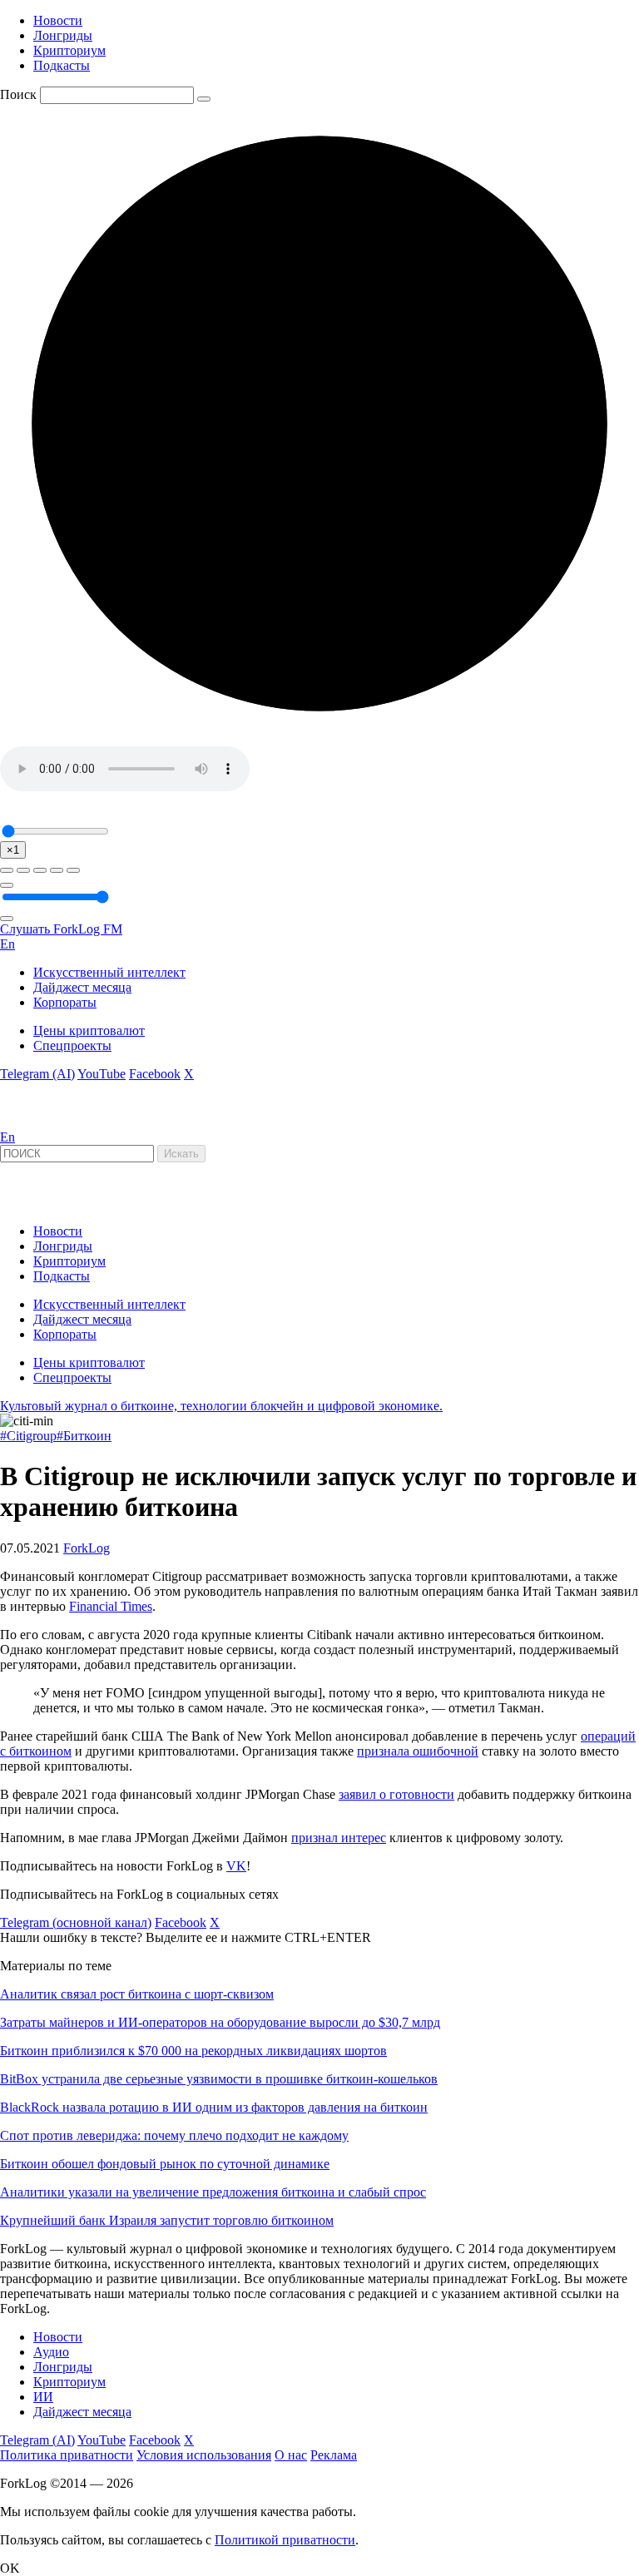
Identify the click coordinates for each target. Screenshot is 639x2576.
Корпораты (65, 1002)
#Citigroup (28, 1436)
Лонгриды (63, 35)
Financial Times (111, 1606)
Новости (58, 20)
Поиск (18, 94)
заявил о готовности (396, 1794)
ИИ (43, 2397)
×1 (13, 850)
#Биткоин (84, 1436)
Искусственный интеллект (109, 972)
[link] (45, 1122)
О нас (291, 2455)
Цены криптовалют (89, 1030)
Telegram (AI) (37, 1074)
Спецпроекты (72, 1045)
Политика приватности (67, 2455)
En (7, 944)
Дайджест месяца (82, 987)
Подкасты (62, 65)
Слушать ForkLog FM (61, 929)
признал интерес (339, 1838)
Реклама (334, 2455)
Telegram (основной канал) (76, 1922)
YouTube (102, 1074)
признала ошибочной (418, 1751)
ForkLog (87, 1548)
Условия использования (204, 2455)
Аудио (51, 2352)
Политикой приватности (285, 2540)
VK (236, 1866)
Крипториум (69, 50)
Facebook (155, 1074)
